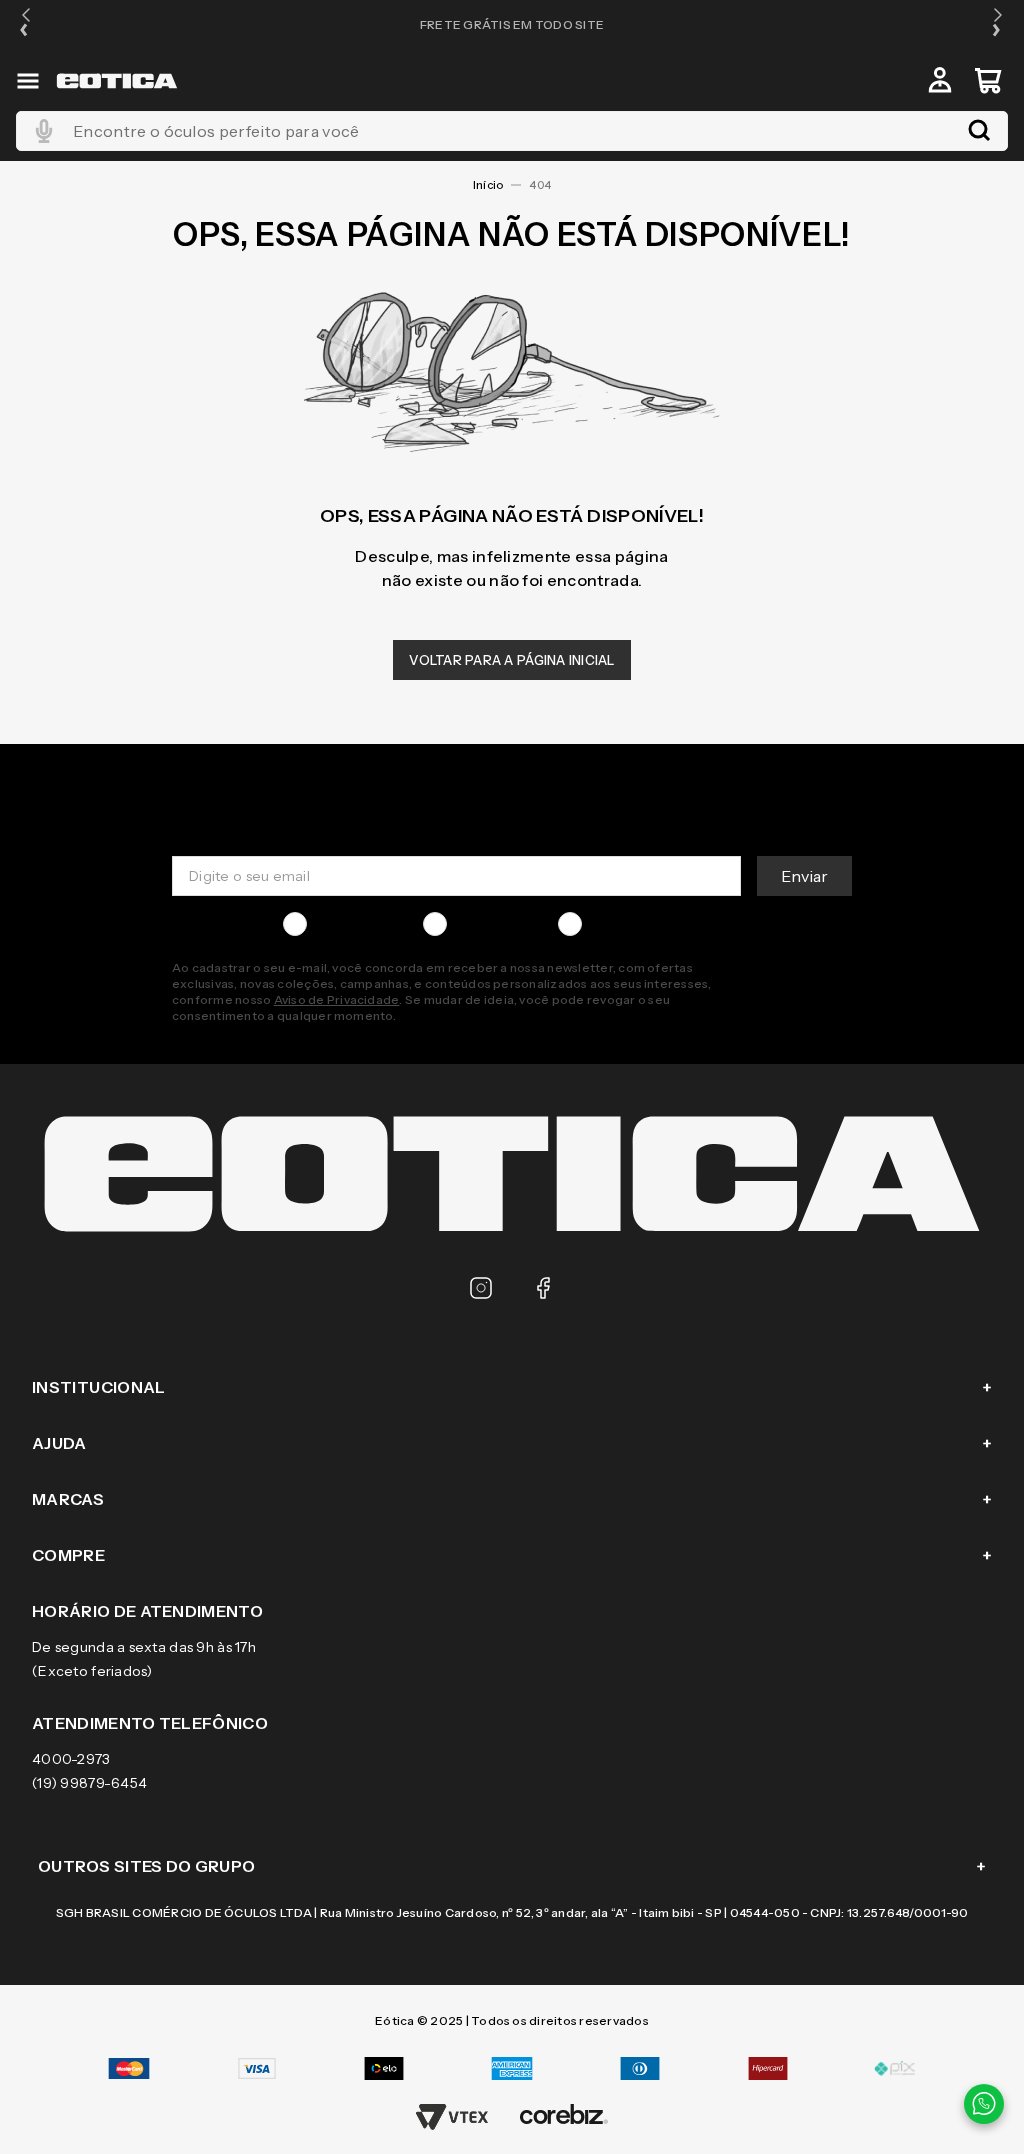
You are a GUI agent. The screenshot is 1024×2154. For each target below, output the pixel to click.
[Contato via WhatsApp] (984, 2104)
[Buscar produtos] (979, 131)
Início (488, 185)
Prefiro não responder (665, 924)
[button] (26, 24)
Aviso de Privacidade (337, 999)
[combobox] (512, 131)
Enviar (804, 876)
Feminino (486, 924)
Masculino (349, 924)
